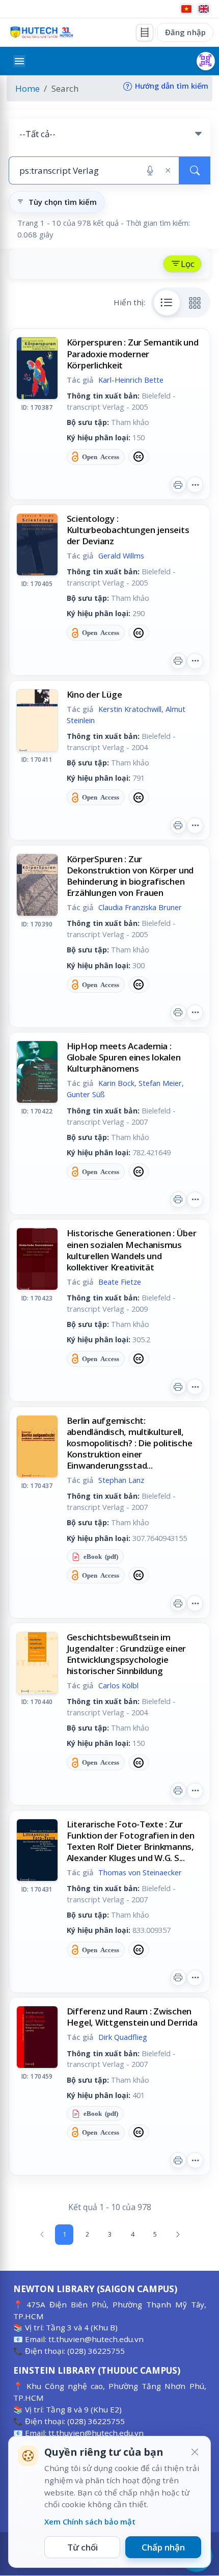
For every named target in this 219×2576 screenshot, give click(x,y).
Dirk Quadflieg (123, 2037)
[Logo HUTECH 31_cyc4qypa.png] (42, 32)
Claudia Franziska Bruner (140, 907)
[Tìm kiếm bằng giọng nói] (150, 171)
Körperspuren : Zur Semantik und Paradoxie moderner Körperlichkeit (133, 353)
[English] (204, 9)
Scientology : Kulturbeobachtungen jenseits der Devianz (128, 530)
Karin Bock (116, 1083)
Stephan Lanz (121, 1480)
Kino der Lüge (94, 694)
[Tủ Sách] (145, 33)
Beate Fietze (120, 1282)
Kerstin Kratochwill (130, 709)
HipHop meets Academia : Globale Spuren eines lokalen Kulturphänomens (124, 1057)
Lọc (188, 264)
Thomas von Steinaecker (140, 1872)
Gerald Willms (121, 555)
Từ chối (83, 2547)
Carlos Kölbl (118, 1685)
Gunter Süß (86, 1094)
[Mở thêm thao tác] (195, 485)
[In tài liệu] (178, 485)
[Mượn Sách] (206, 61)
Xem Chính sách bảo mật (90, 2521)
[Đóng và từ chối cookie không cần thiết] (195, 2452)
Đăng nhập (185, 32)
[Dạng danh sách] (167, 303)
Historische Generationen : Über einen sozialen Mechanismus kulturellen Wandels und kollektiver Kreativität (132, 1250)
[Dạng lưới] (195, 303)
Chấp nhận (163, 2547)
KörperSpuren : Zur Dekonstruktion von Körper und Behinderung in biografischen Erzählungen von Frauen (130, 876)
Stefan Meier (160, 1083)
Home (28, 88)
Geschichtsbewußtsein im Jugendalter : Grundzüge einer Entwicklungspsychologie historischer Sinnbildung (127, 1654)
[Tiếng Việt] (186, 9)
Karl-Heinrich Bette (131, 380)
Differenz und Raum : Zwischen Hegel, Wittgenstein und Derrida (132, 2017)
